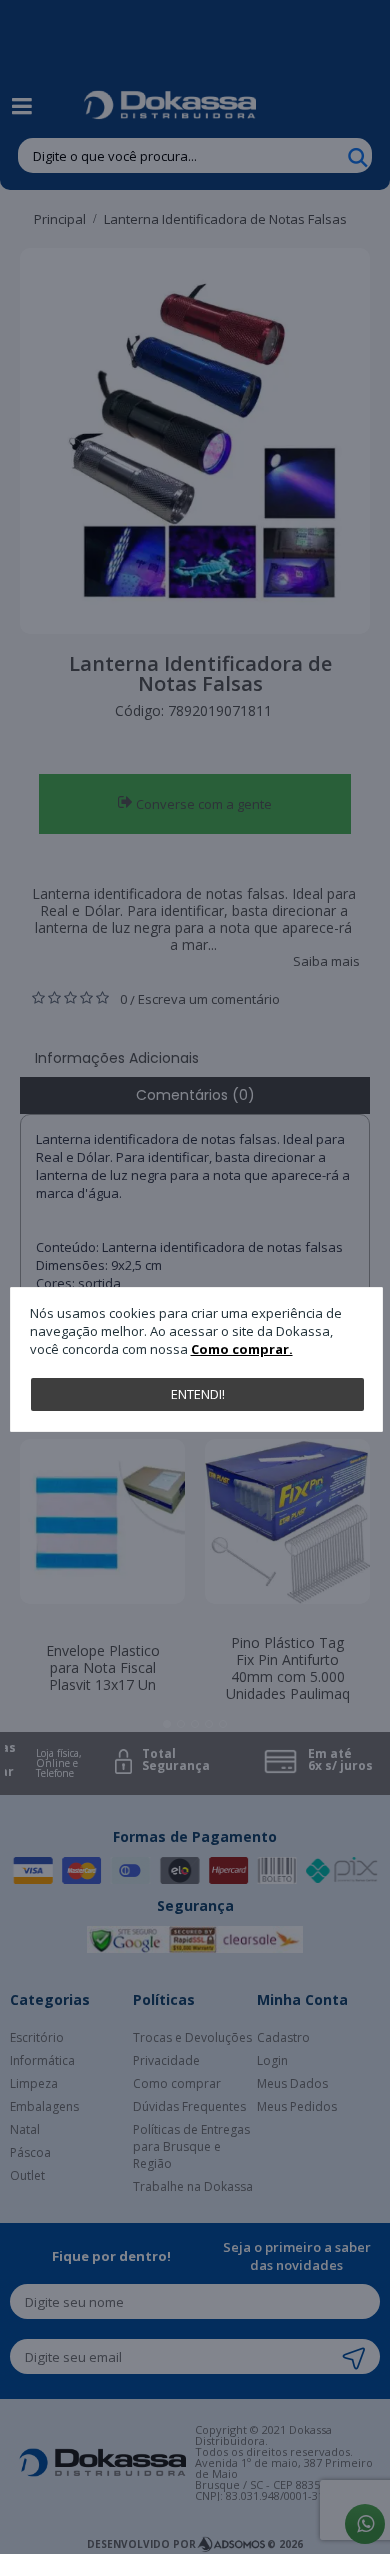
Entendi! (198, 1394)
